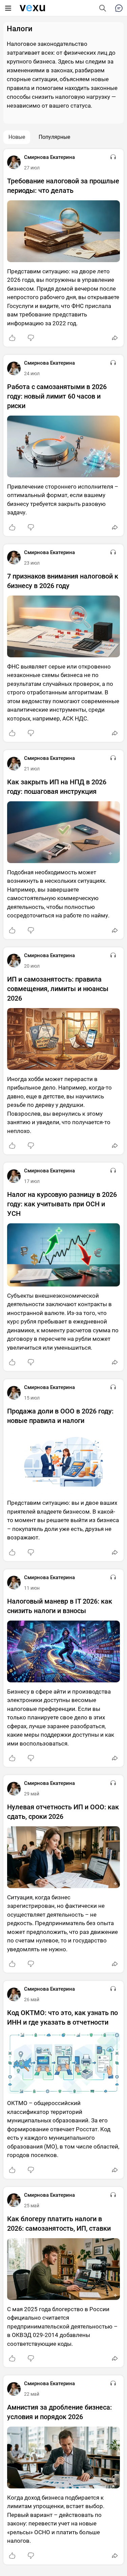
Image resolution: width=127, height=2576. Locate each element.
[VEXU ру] (32, 8)
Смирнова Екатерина (49, 157)
